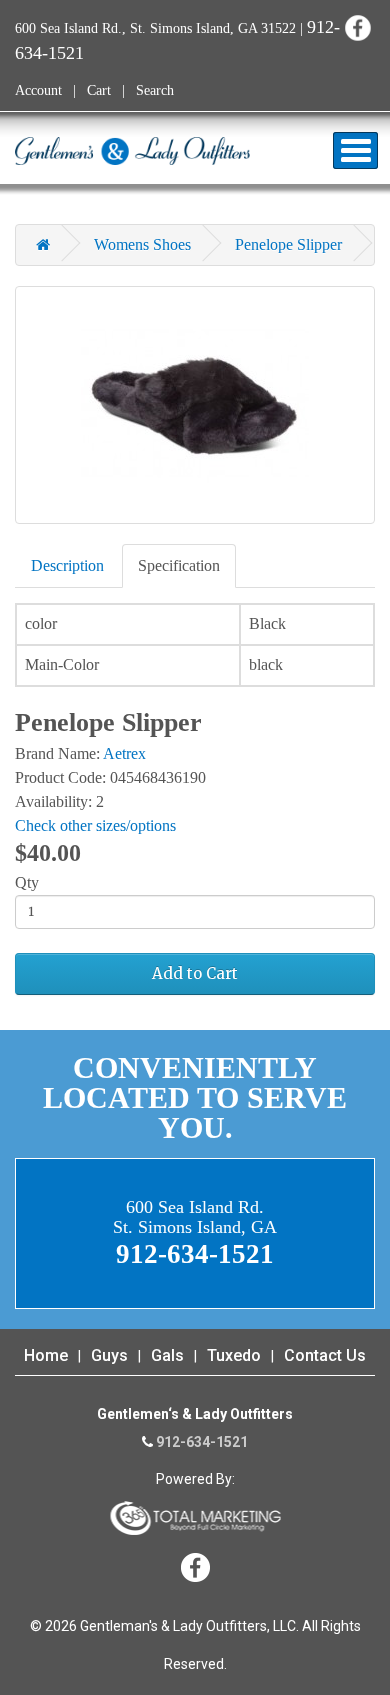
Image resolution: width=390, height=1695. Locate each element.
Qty (27, 882)
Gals (167, 1355)
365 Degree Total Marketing (195, 1518)
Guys (109, 1355)
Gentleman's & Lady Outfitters (132, 151)
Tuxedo (234, 1355)
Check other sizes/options (95, 825)
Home (46, 1355)
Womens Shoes (142, 244)
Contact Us (325, 1355)
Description (67, 565)
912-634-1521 (202, 1442)
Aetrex (124, 753)
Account (38, 90)
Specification (179, 565)
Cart (99, 90)
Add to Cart (195, 973)
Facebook (357, 27)
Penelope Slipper (288, 244)
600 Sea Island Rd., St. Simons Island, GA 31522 (155, 28)
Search (155, 90)
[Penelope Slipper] (195, 405)
